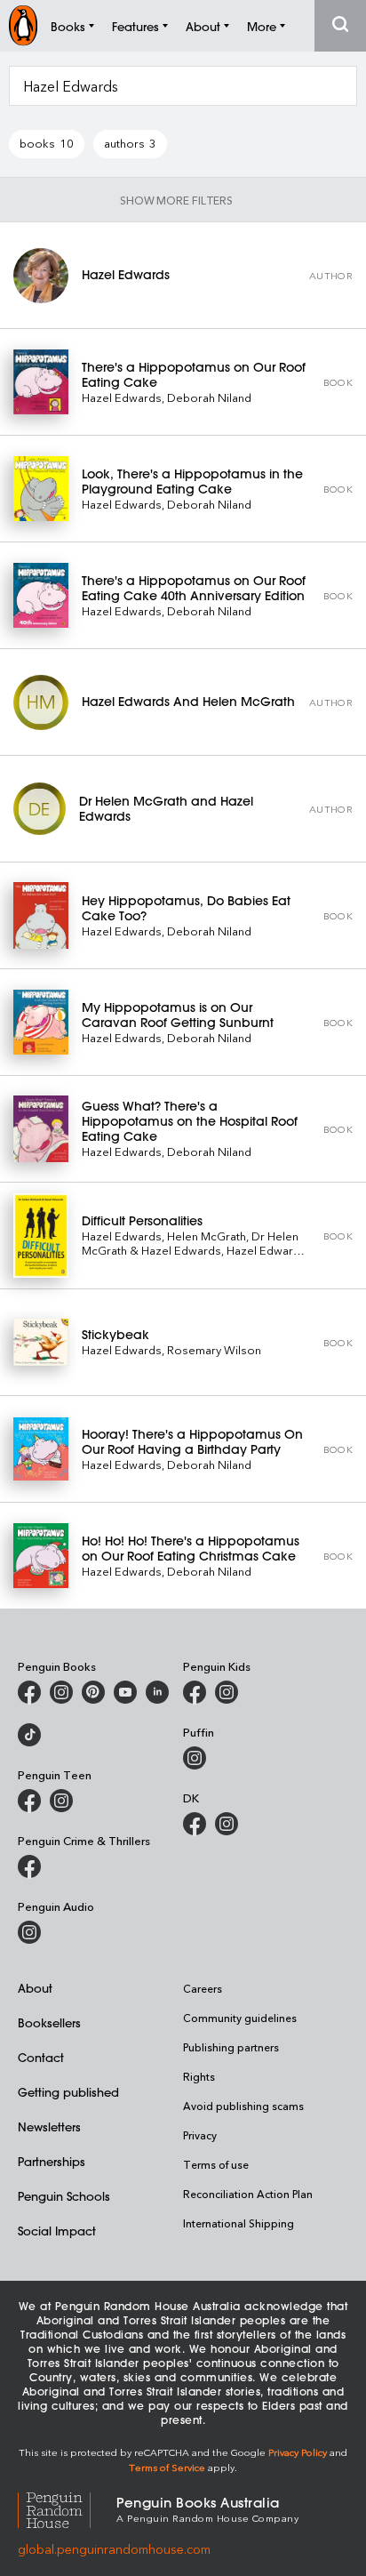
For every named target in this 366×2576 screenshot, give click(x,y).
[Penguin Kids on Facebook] (195, 1692)
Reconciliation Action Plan (248, 2194)
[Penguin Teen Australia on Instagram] (61, 1801)
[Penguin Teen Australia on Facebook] (29, 1801)
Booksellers (49, 2022)
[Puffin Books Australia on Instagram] (195, 1758)
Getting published (68, 2092)
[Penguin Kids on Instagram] (227, 1692)
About (35, 1988)
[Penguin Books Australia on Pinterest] (93, 1692)
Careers (203, 1988)
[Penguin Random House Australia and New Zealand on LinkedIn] (157, 1692)
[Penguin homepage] (23, 25)
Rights (199, 2076)
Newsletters (49, 2127)
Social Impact (57, 2231)
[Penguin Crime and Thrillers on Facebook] (29, 1866)
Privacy (200, 2135)
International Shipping (239, 2223)
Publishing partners (231, 2047)
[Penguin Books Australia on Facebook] (29, 1692)
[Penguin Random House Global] (67, 2508)
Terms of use (216, 2164)
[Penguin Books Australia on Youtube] (125, 1692)
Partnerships (52, 2161)
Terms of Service (167, 2467)
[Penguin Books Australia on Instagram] (61, 1692)
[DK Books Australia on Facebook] (195, 1824)
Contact (41, 2057)
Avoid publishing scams (243, 2106)
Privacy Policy (298, 2452)
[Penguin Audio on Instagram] (29, 1932)
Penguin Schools (64, 2196)
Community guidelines (240, 2018)
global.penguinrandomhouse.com (114, 2549)
